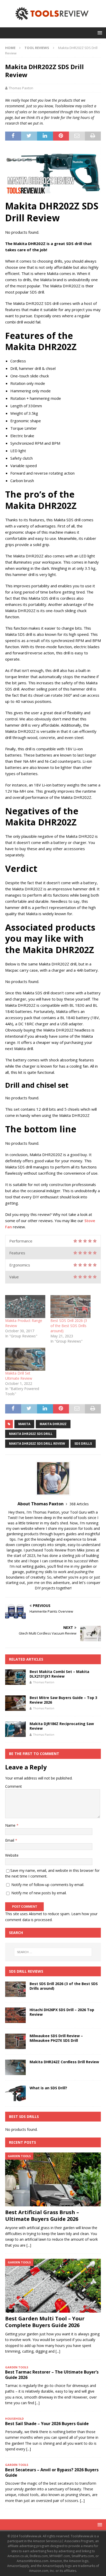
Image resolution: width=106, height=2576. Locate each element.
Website (12, 1855)
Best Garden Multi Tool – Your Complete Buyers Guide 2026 (45, 2322)
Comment (14, 1786)
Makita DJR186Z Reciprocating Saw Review (62, 1726)
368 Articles (79, 1504)
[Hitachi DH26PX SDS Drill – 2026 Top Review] (15, 2015)
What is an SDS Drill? (48, 2088)
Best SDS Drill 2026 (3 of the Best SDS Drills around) (69, 1326)
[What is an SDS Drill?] (15, 2093)
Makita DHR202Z (53, 1424)
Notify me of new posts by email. (39, 1893)
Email (10, 1840)
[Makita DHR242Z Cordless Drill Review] (15, 2067)
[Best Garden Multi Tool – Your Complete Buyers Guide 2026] (53, 2286)
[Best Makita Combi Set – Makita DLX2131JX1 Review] (15, 1677)
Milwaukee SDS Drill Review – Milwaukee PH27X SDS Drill (56, 2038)
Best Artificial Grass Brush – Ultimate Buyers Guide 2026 (42, 2216)
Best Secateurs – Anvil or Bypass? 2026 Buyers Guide (52, 2472)
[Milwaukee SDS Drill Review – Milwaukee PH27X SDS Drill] (15, 2041)
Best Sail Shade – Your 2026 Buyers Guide (47, 2424)
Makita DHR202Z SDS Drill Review (37, 1444)
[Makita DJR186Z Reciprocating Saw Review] (15, 1729)
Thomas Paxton (21, 88)
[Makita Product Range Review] (25, 1307)
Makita (24, 1424)
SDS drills (83, 1444)
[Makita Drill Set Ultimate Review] (25, 1359)
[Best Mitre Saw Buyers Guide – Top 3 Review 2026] (15, 1703)
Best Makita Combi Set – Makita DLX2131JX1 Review (59, 1674)
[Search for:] (53, 1952)
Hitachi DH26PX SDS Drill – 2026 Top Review (62, 2012)
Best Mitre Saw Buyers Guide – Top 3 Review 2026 (63, 1700)
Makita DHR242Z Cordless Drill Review (64, 2062)
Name (11, 1825)
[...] (29, 2245)
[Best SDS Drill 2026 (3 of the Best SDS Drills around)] (70, 1307)
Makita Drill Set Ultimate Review (19, 1376)
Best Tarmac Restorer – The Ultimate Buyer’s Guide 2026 (52, 2375)
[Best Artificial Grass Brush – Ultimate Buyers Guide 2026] (53, 2179)
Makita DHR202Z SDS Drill (31, 1434)
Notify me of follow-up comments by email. (48, 1885)
